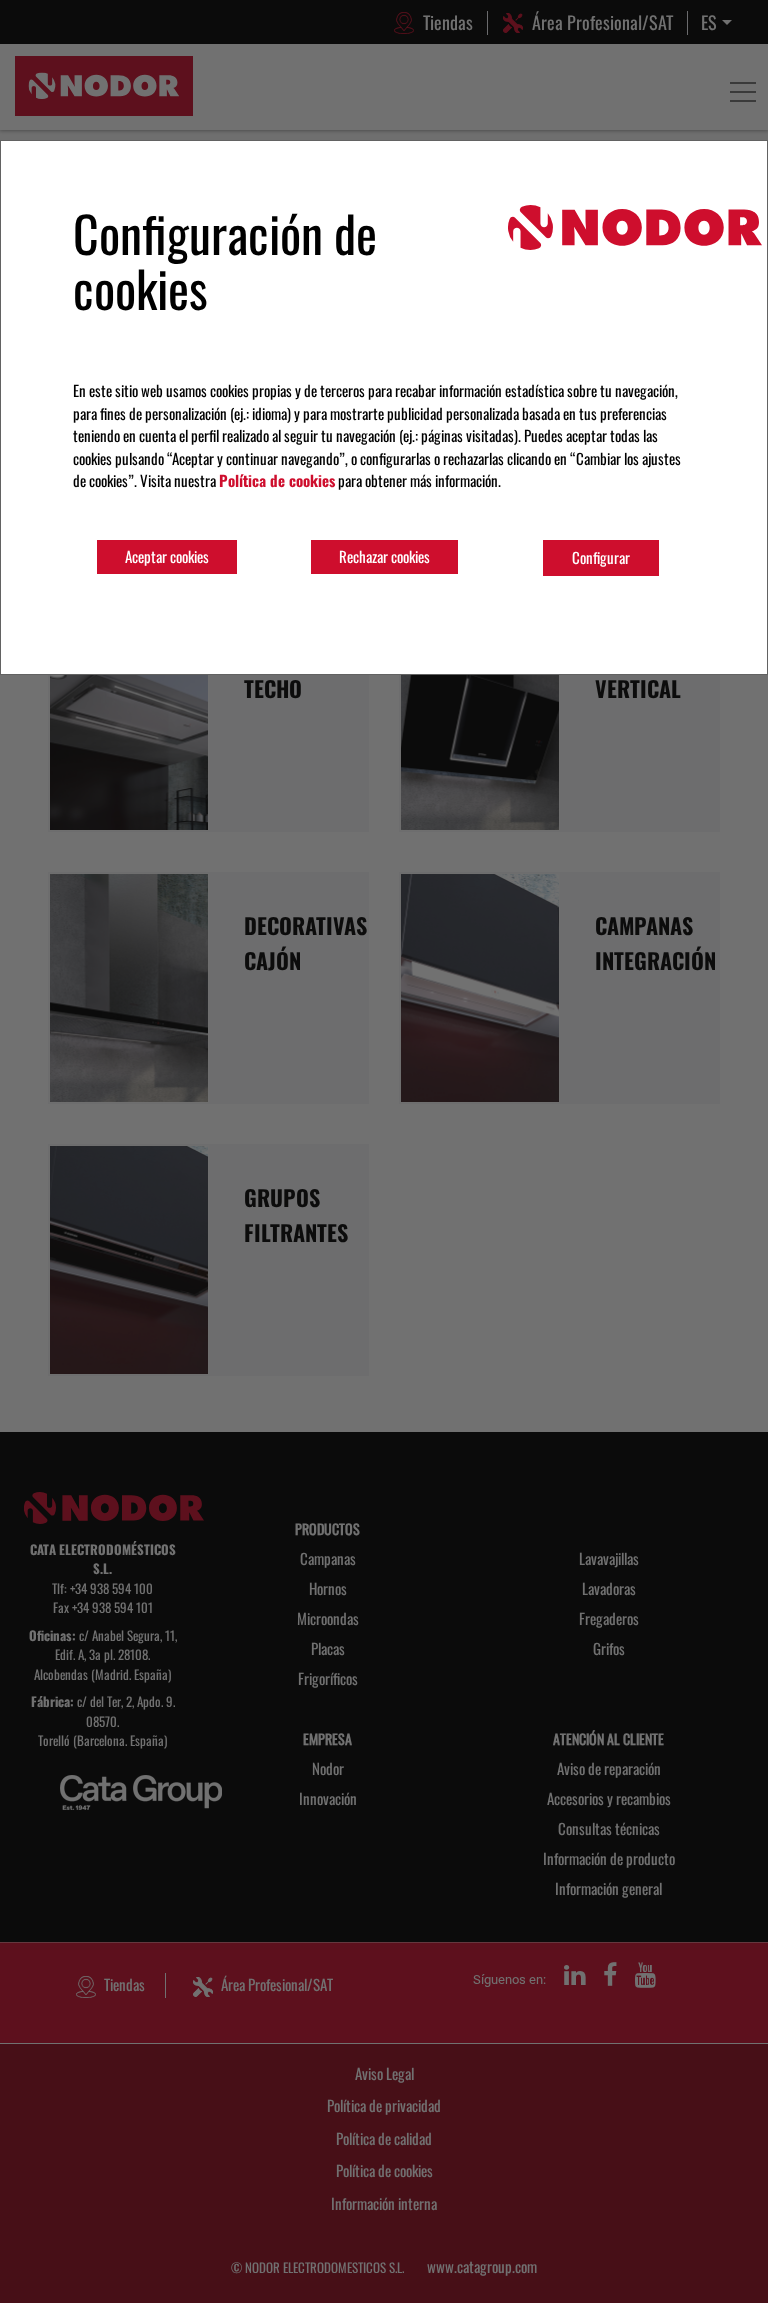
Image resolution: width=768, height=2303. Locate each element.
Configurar (601, 557)
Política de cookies (277, 480)
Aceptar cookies (167, 556)
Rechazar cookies (384, 556)
